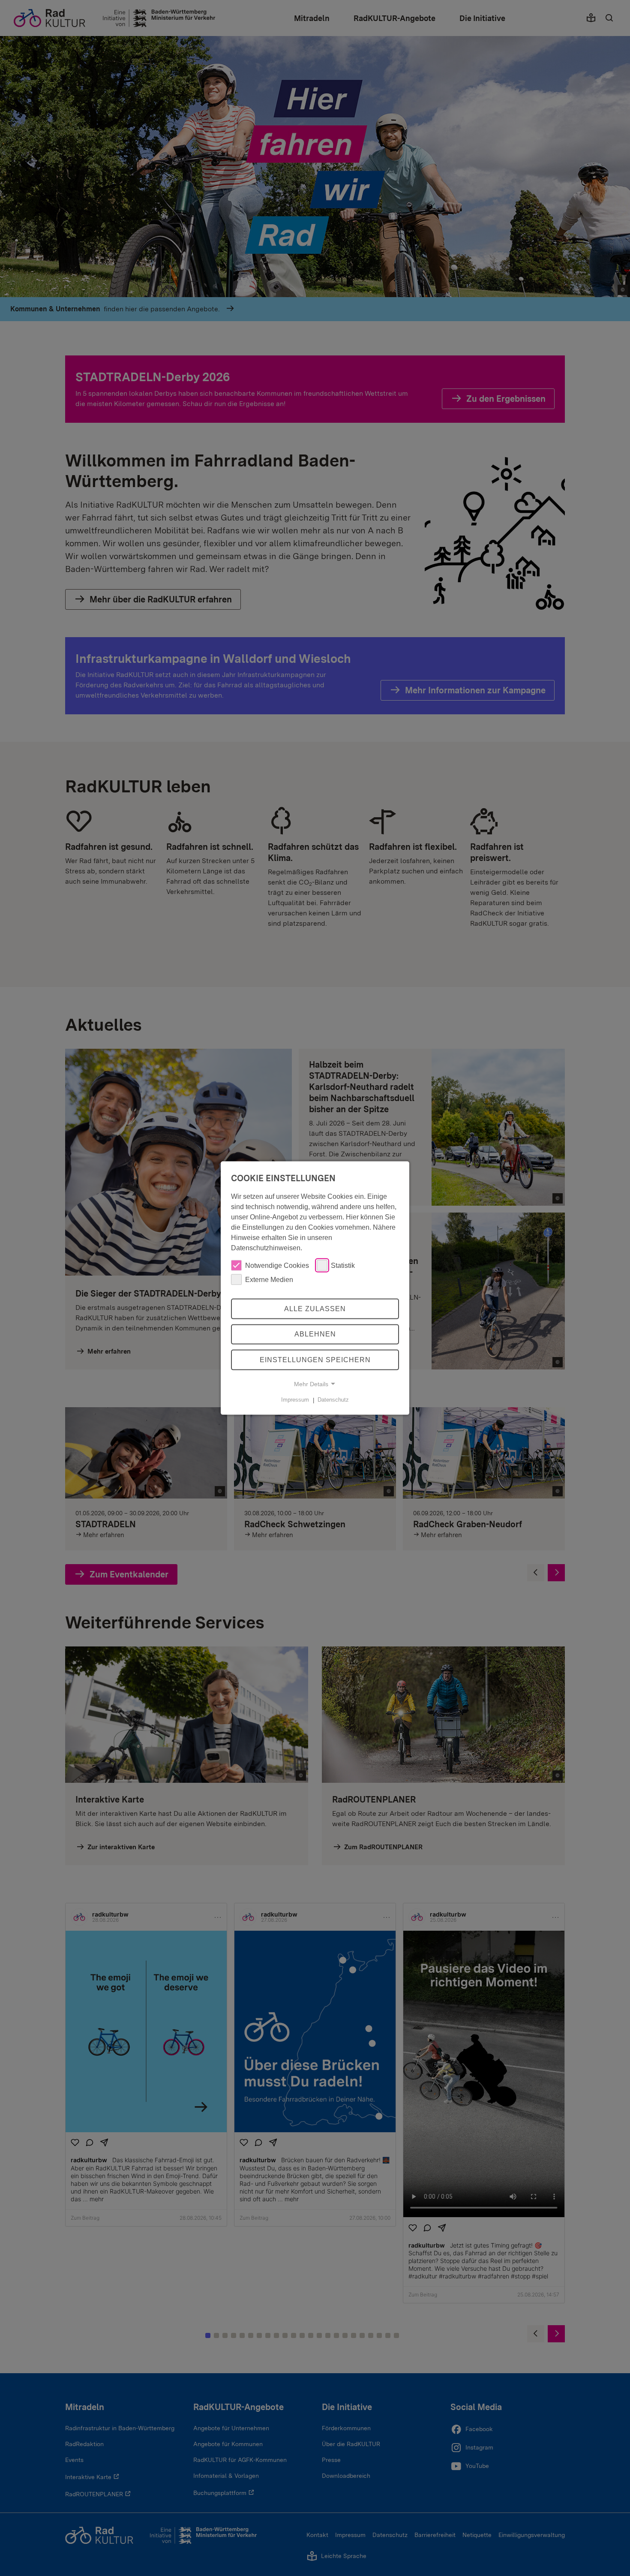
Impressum (295, 1400)
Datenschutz (333, 1400)
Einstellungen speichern (315, 1360)
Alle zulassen (315, 1308)
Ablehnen (315, 1334)
